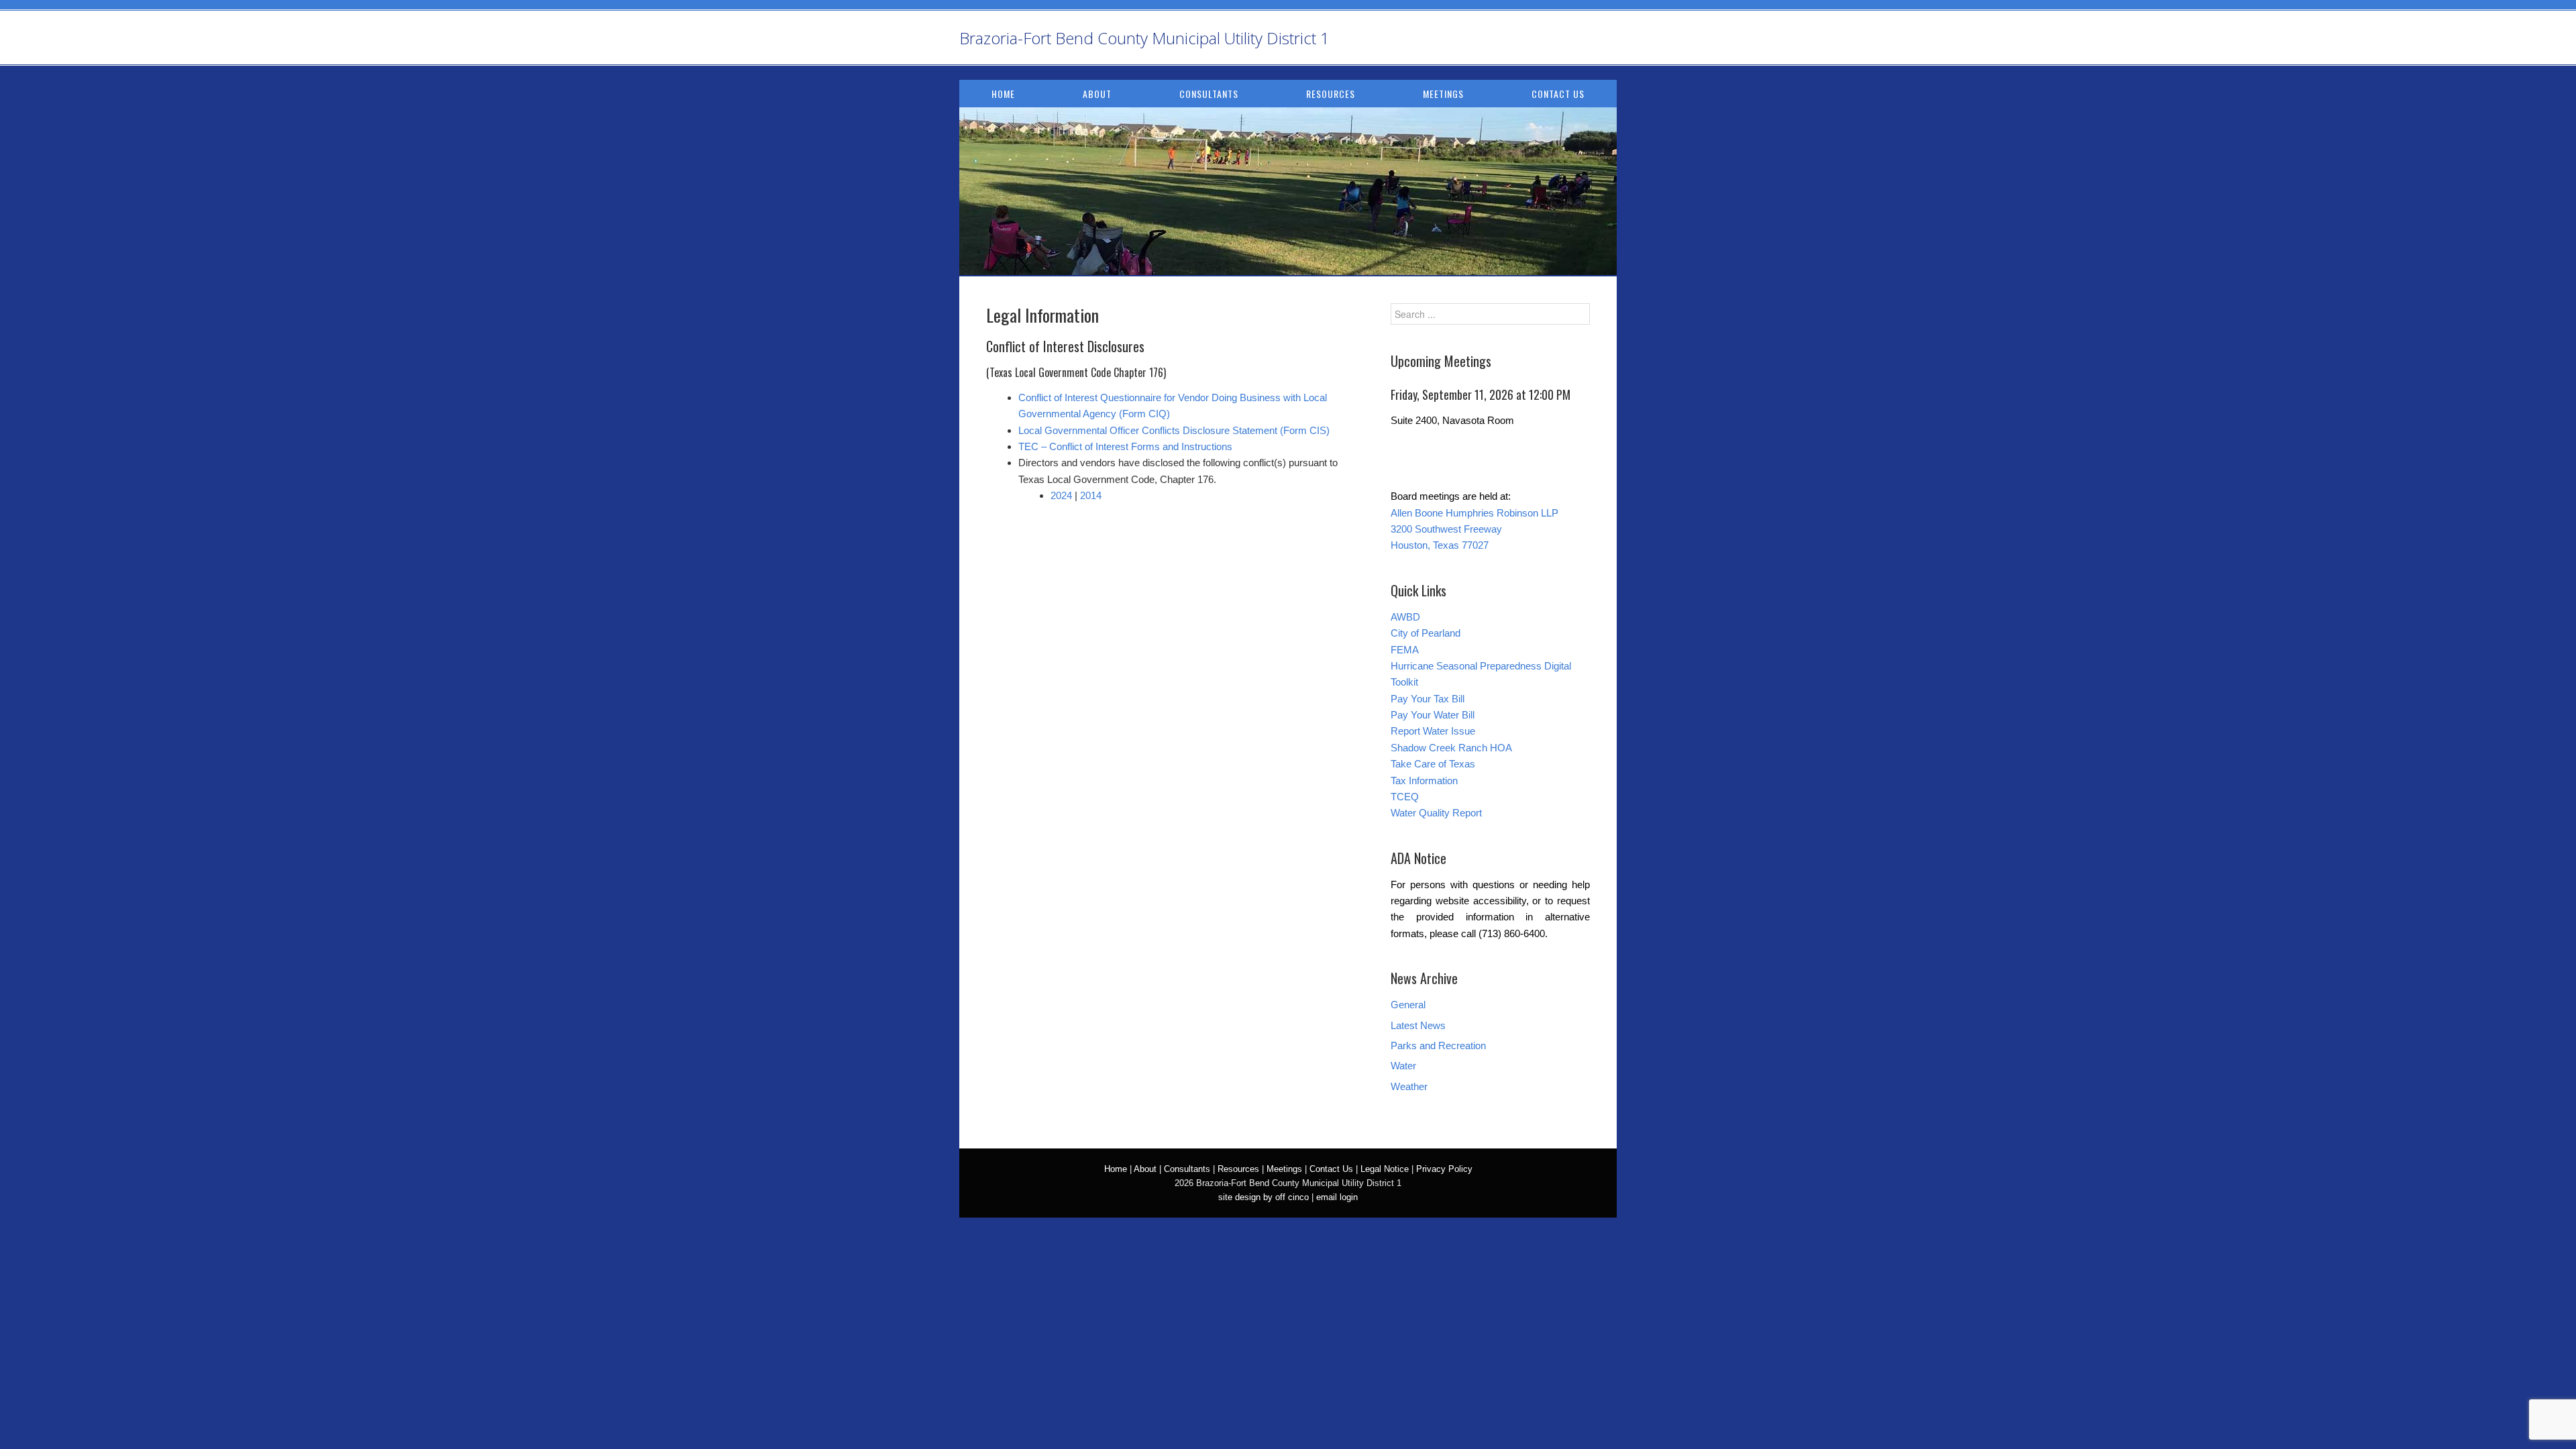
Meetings (1443, 94)
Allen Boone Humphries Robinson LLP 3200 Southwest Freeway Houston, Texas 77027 (1474, 529)
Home (1003, 94)
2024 (1061, 495)
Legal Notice (1385, 1169)
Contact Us (1558, 94)
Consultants (1209, 94)
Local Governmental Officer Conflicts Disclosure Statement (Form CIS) (1174, 430)
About (1097, 94)
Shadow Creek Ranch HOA (1451, 748)
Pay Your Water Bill (1433, 715)
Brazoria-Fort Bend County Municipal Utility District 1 (1144, 38)
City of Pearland (1426, 633)
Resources (1331, 94)
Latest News (1418, 1025)
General (1408, 1005)
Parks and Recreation (1438, 1045)
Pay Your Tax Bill (1428, 699)
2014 (1091, 495)
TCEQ (1405, 797)
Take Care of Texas (1433, 764)
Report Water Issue (1433, 731)
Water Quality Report (1436, 813)
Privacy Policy (1444, 1169)
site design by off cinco (1264, 1197)
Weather (1409, 1086)
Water (1403, 1066)
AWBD (1405, 617)
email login (1337, 1197)
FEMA (1405, 650)
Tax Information (1424, 781)
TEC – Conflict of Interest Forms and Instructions (1125, 446)
